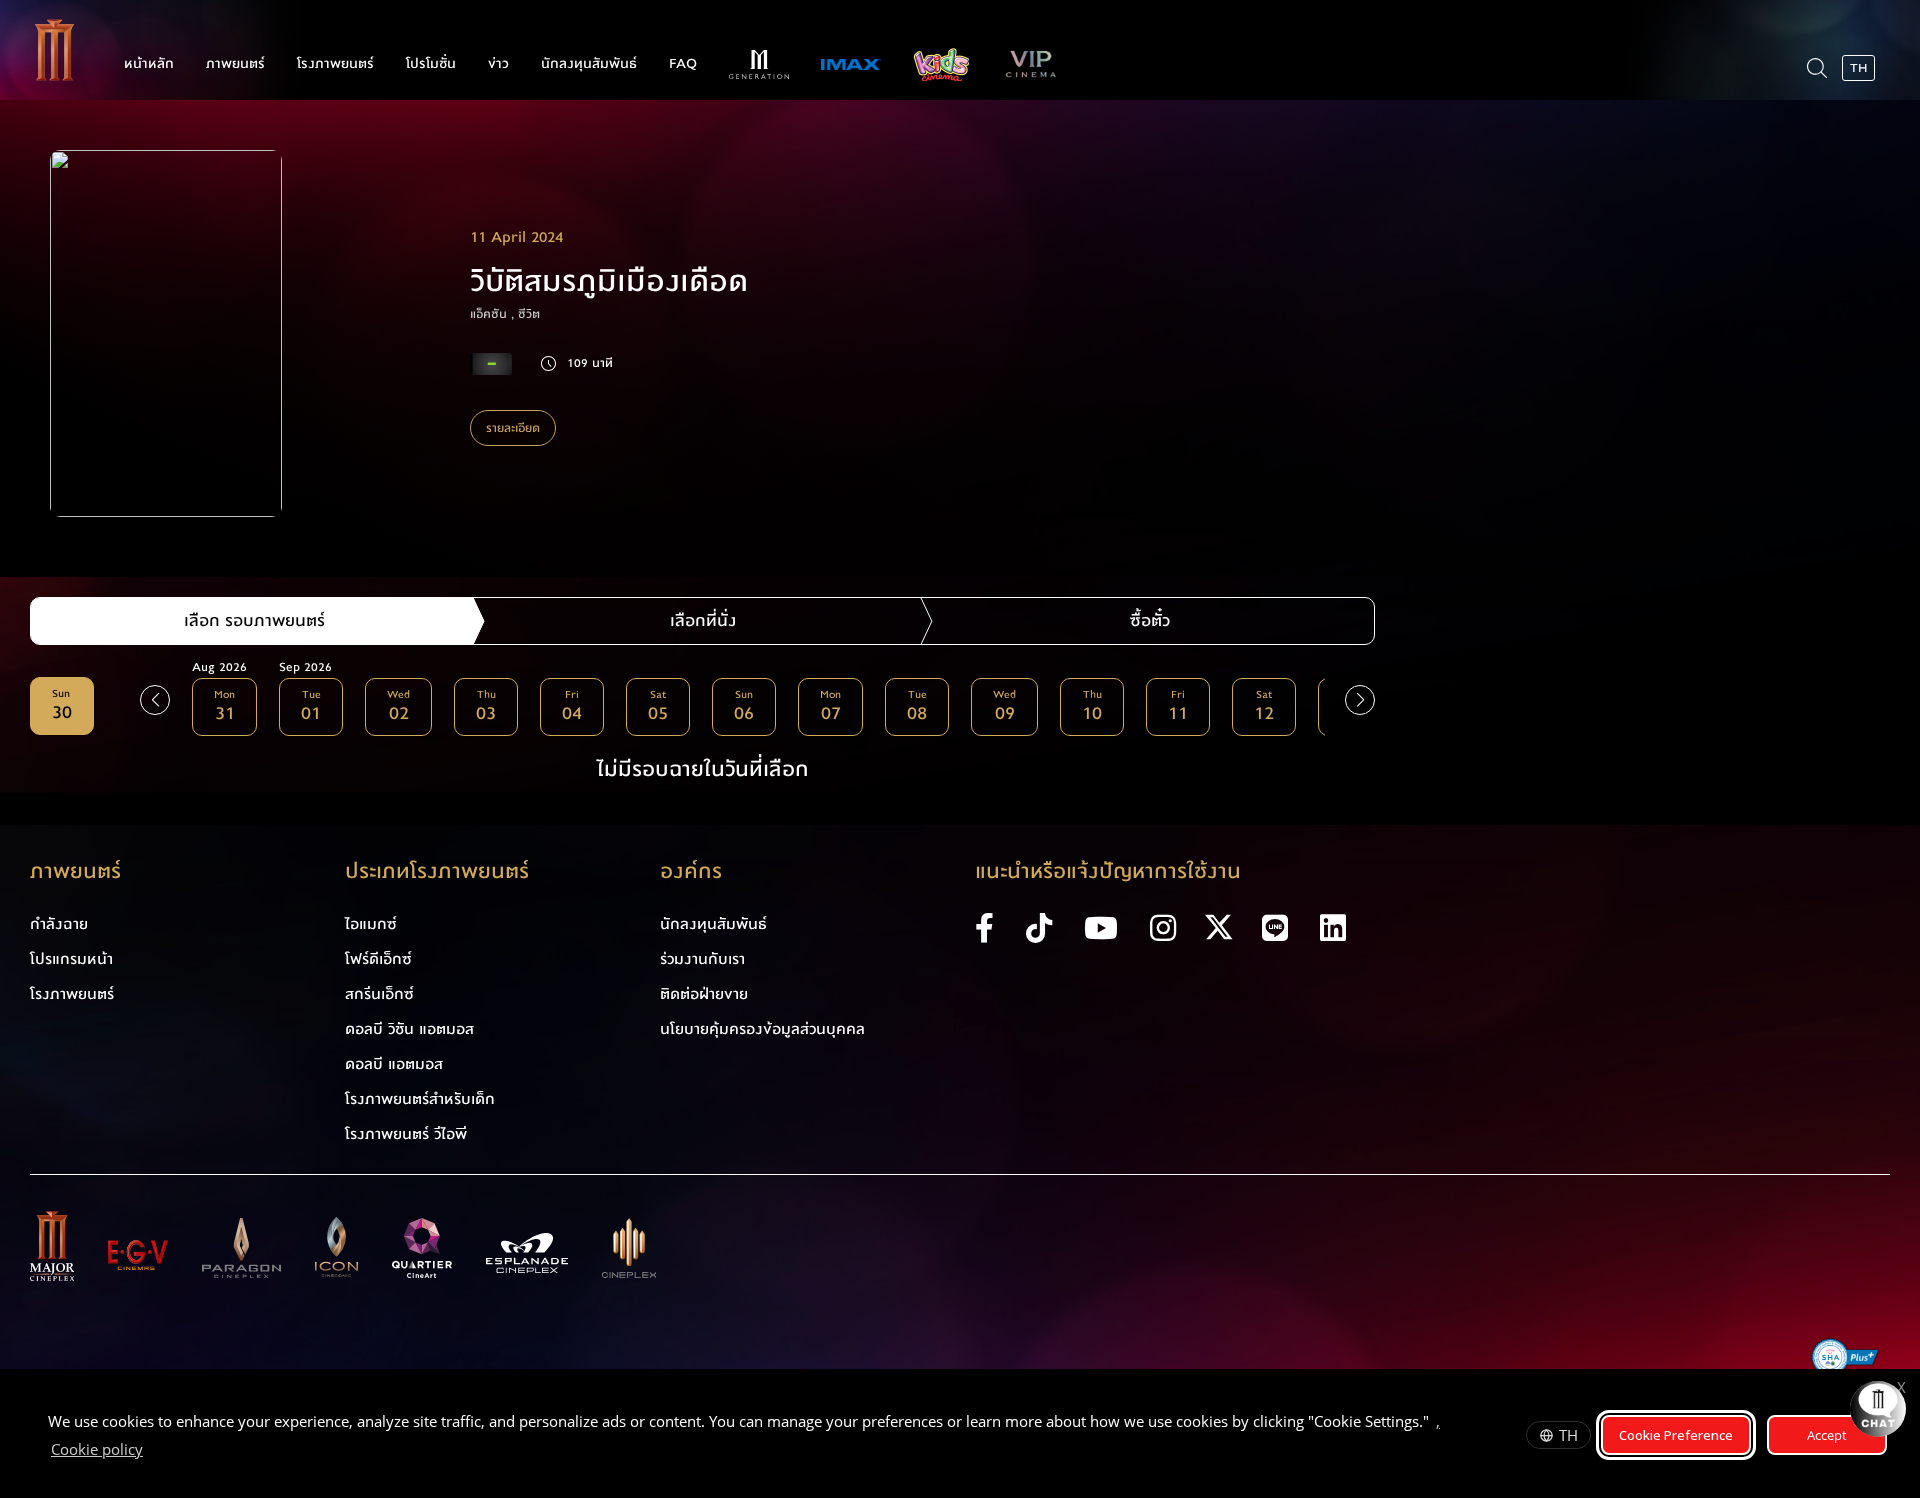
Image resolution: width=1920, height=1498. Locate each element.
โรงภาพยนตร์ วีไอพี (406, 1134)
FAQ (683, 64)
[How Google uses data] (153, 1452)
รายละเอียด (513, 428)
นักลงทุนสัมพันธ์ (589, 64)
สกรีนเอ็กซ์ (379, 994)
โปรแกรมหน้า (71, 959)
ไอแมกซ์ (371, 924)
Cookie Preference (1676, 1435)
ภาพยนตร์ (235, 64)
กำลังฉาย (59, 924)
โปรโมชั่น (431, 64)
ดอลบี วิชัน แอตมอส (409, 1029)
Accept (1827, 1435)
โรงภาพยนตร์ (335, 64)
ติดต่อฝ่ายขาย (704, 994)
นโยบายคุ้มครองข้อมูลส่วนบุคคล (762, 1029)
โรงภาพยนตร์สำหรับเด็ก (420, 1099)
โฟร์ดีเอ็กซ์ (378, 959)
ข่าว (498, 64)
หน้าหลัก (149, 64)
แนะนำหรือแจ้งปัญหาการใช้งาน (1108, 871)
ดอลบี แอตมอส (394, 1064)
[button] (1360, 700)
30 (62, 706)
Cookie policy (97, 1449)
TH (1568, 1435)
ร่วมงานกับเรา (702, 959)
